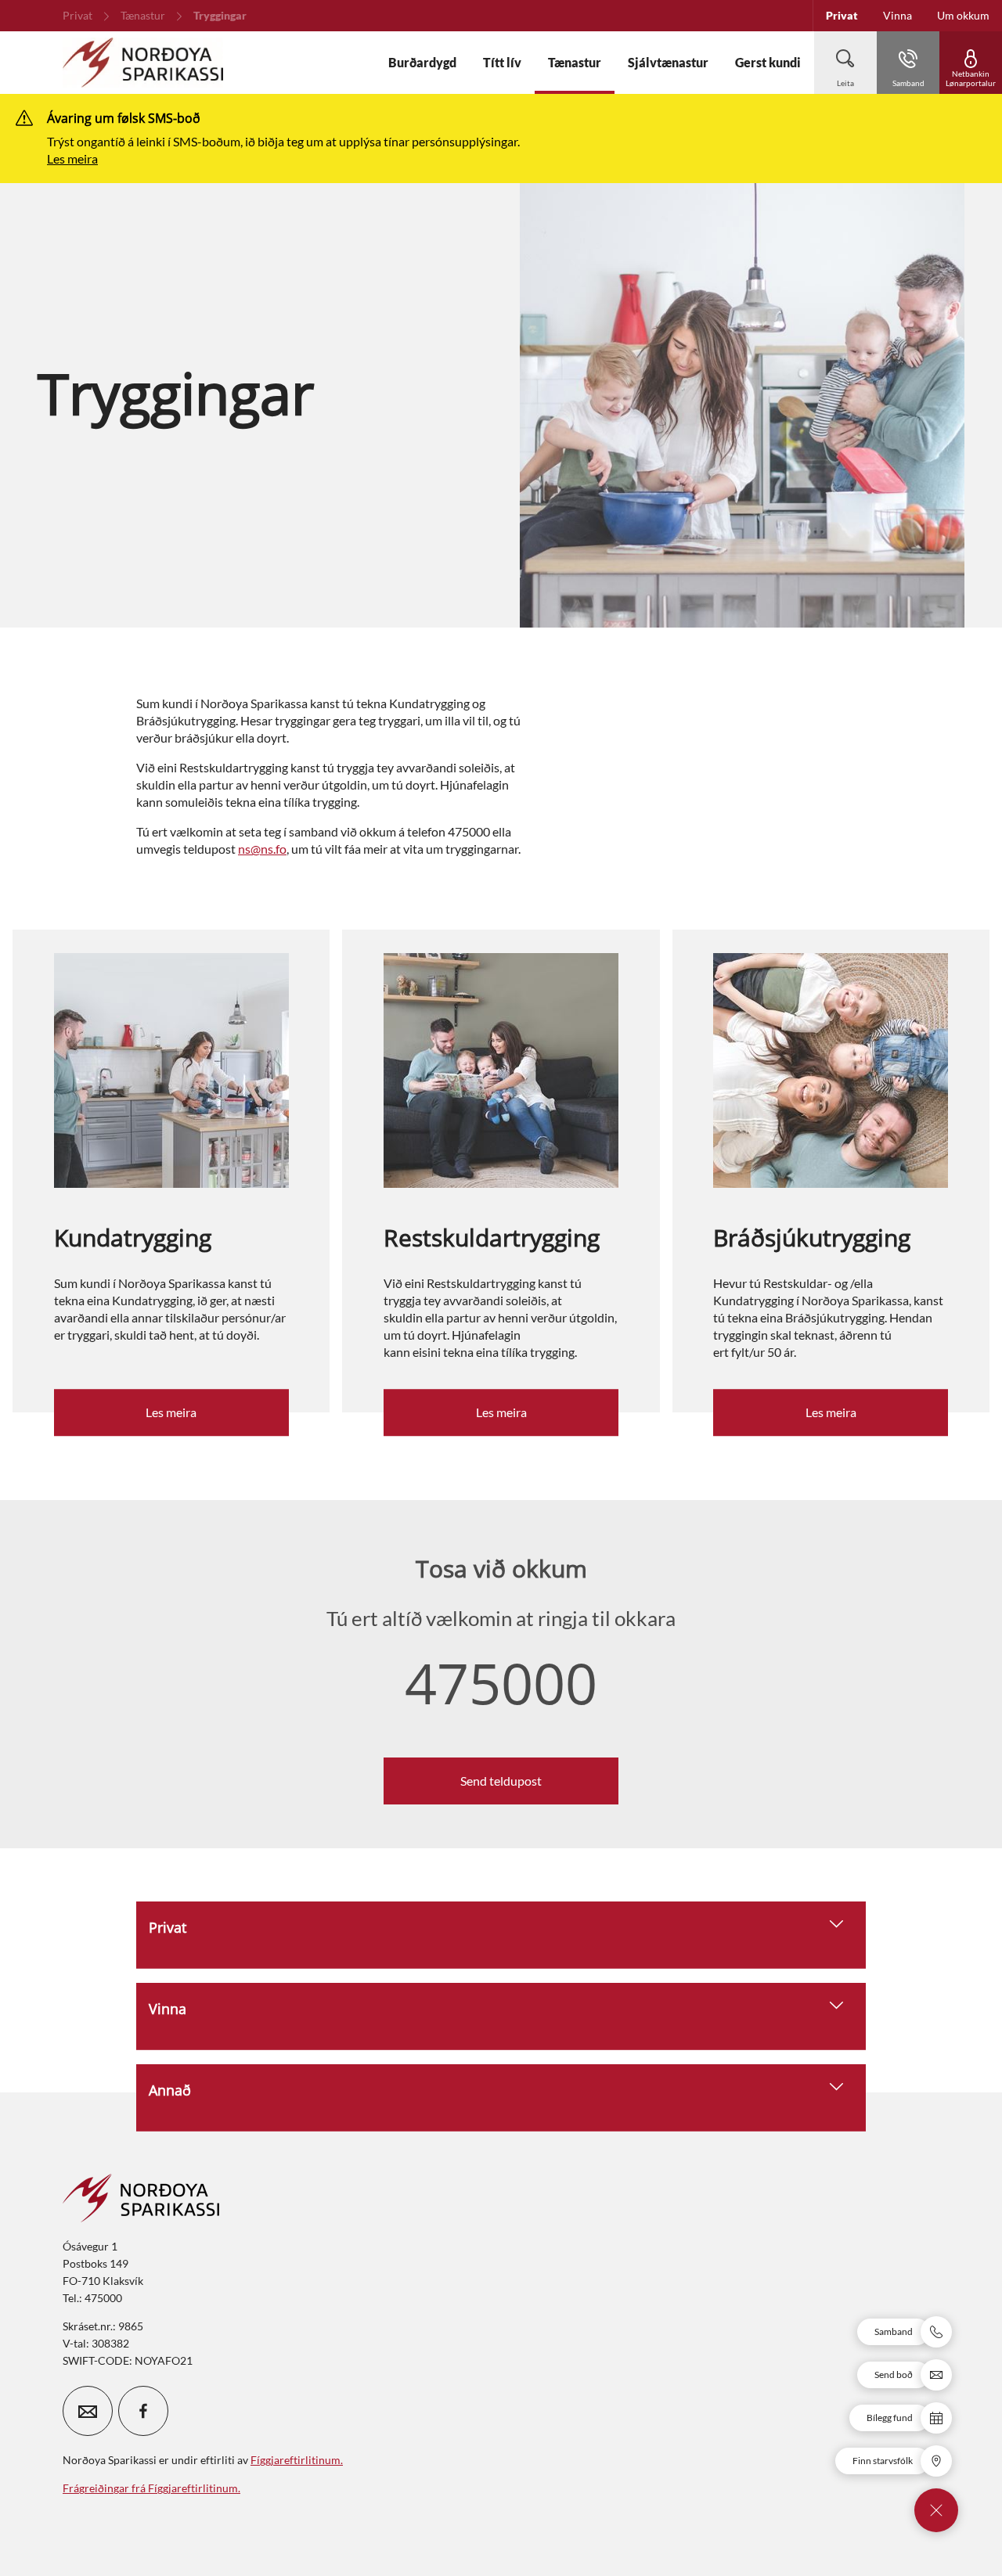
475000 (501, 1682)
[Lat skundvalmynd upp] (936, 2510)
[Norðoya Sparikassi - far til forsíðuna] (143, 63)
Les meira (72, 158)
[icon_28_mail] (88, 2411)
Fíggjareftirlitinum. (297, 2460)
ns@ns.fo (262, 849)
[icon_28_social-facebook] (143, 2411)
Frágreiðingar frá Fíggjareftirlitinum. (151, 2488)
